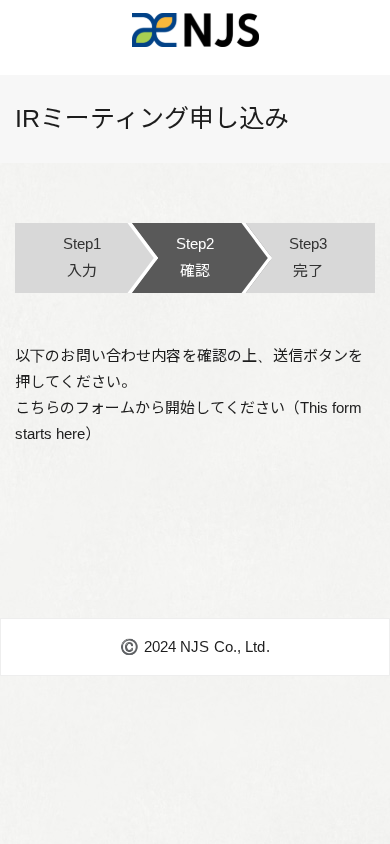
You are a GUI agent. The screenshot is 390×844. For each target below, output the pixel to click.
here (70, 433)
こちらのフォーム (75, 407)
